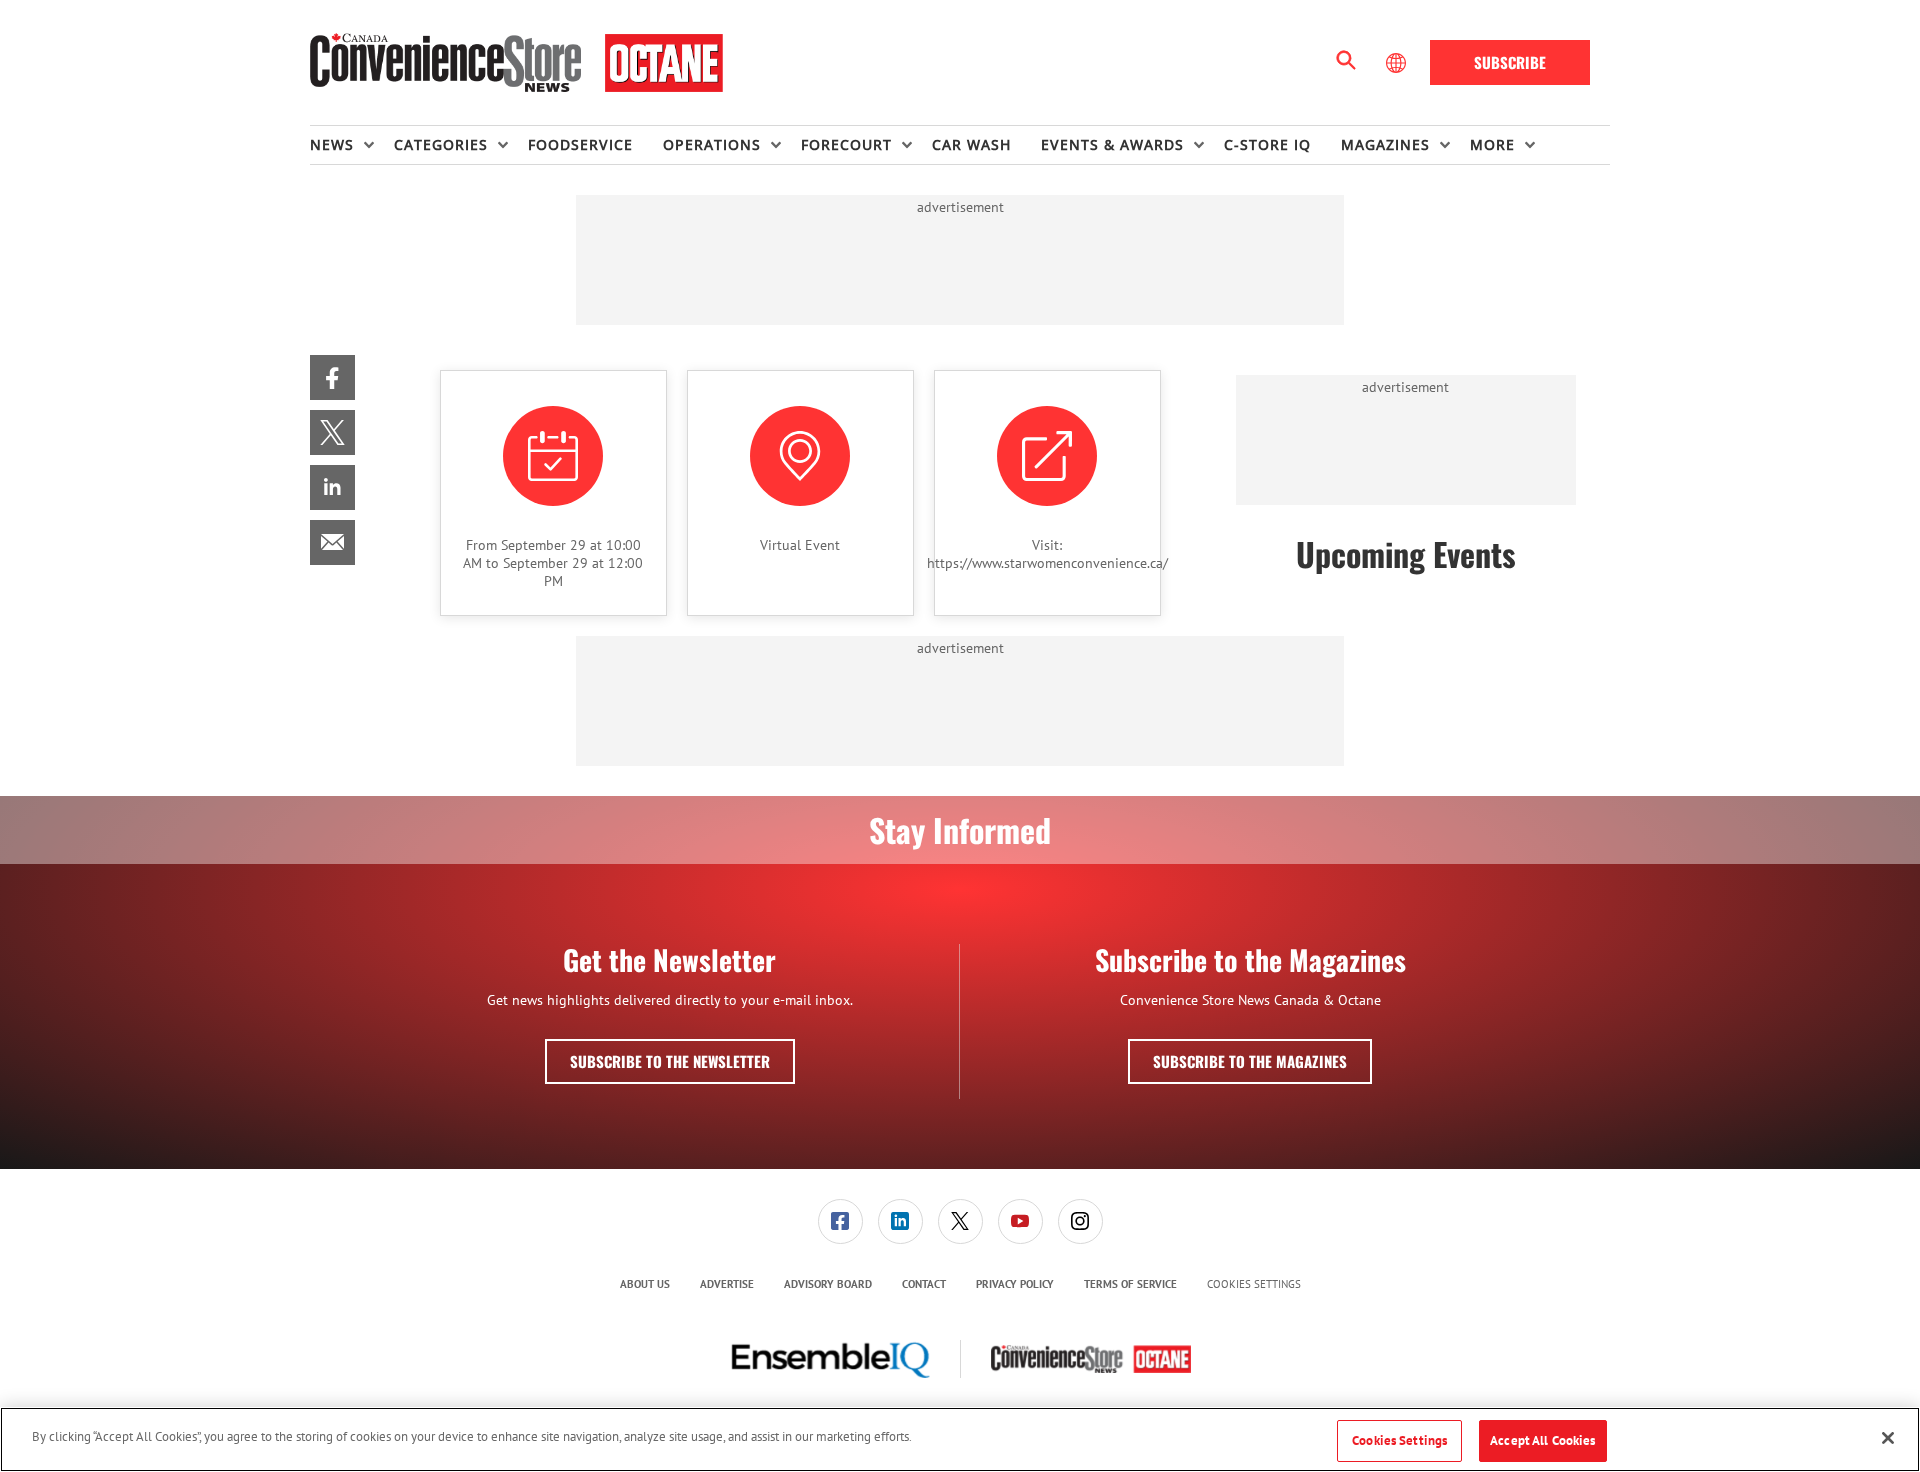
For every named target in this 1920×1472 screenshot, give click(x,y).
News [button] (332, 144)
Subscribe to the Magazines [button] (1250, 1061)
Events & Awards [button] (1112, 144)
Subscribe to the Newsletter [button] (670, 1061)
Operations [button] (712, 144)
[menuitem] (352, 145)
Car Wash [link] (971, 144)
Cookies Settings (1254, 1284)
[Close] (1888, 1438)
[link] (332, 377)
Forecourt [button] (846, 144)
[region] (960, 1439)
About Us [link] (645, 1284)
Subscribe (1510, 62)
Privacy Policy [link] (1015, 1284)
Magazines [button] (1385, 144)
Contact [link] (924, 1284)
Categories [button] (441, 144)
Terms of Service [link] (1130, 1284)
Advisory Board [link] (828, 1284)
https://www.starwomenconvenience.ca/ (1047, 563)
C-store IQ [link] (1267, 144)
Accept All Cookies (1542, 1440)
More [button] (1492, 144)
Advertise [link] (727, 1284)
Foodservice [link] (580, 144)
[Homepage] (516, 63)
